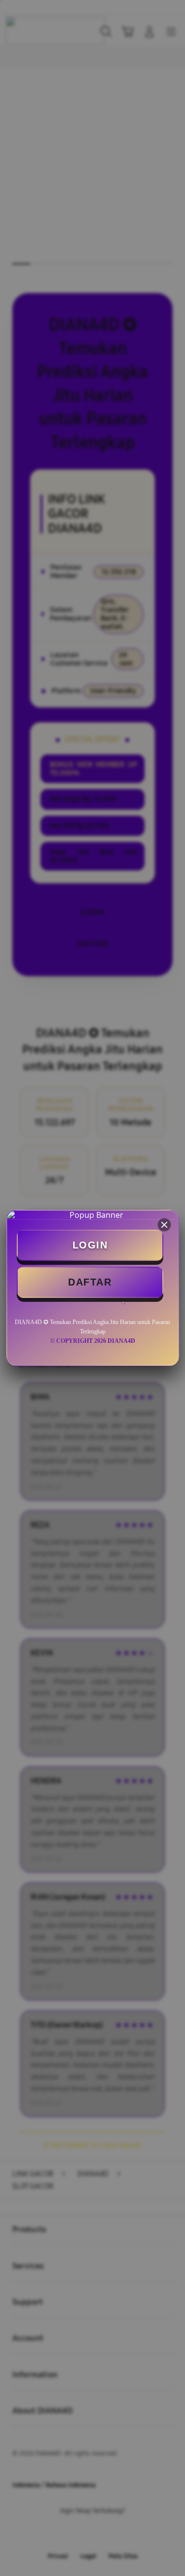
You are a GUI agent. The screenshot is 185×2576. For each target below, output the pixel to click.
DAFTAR (90, 1282)
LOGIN (90, 1245)
